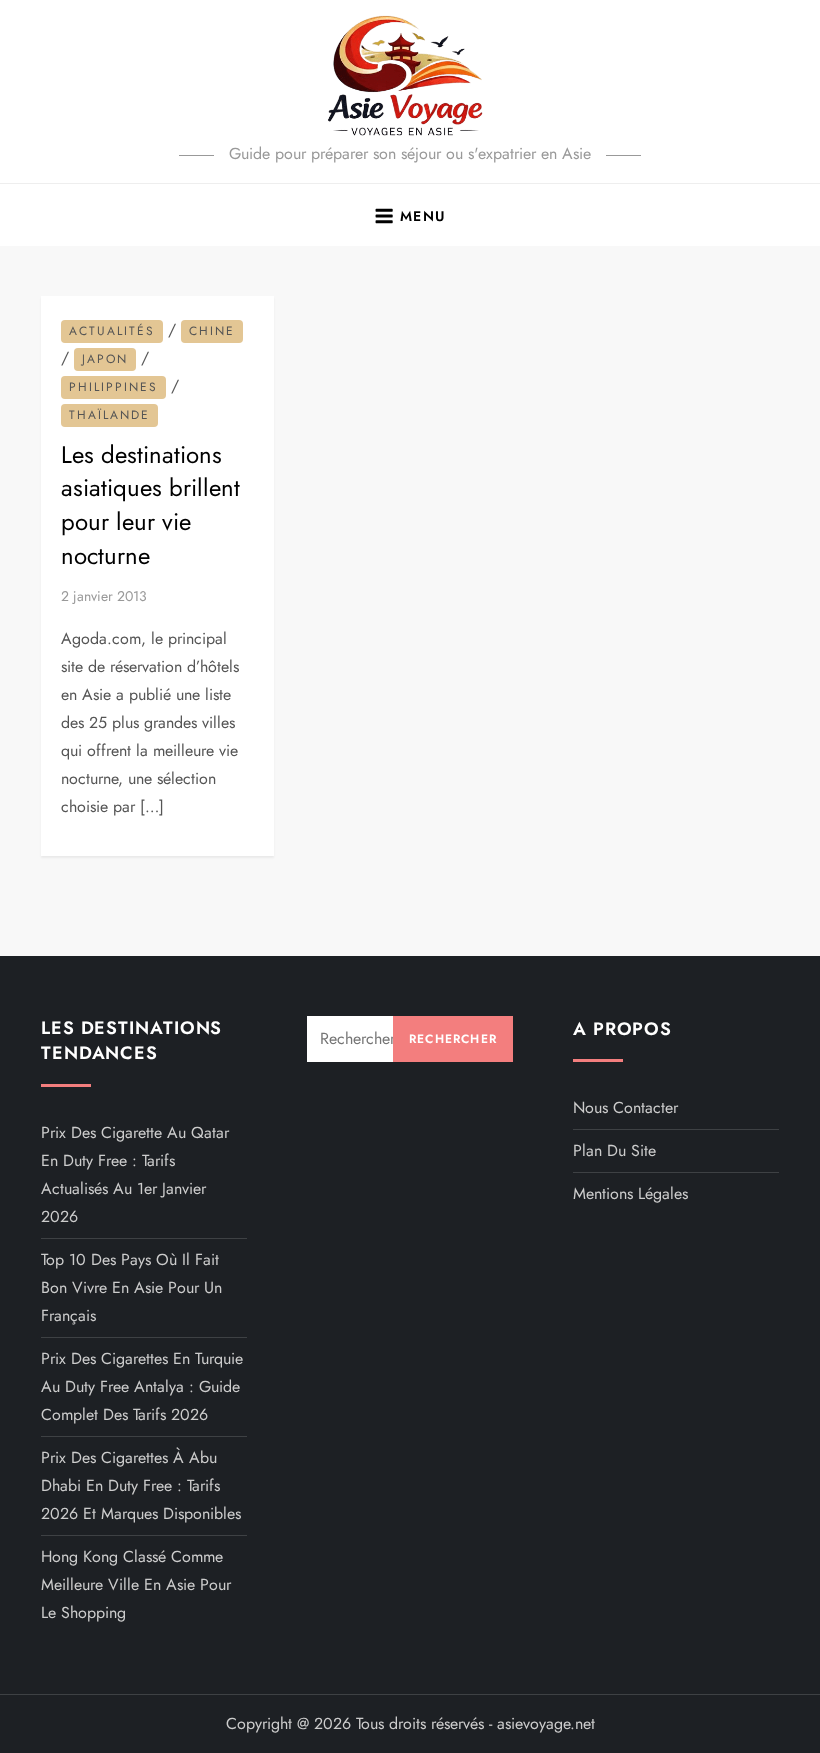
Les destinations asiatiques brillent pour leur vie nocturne (150, 505)
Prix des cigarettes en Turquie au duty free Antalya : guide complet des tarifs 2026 (142, 1386)
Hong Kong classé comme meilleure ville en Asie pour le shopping (136, 1584)
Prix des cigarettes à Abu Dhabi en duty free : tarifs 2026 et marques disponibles (141, 1485)
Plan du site (614, 1150)
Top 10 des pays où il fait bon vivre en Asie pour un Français (131, 1287)
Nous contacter (625, 1107)
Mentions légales (630, 1193)
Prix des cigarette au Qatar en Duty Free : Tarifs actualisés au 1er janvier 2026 (135, 1174)
